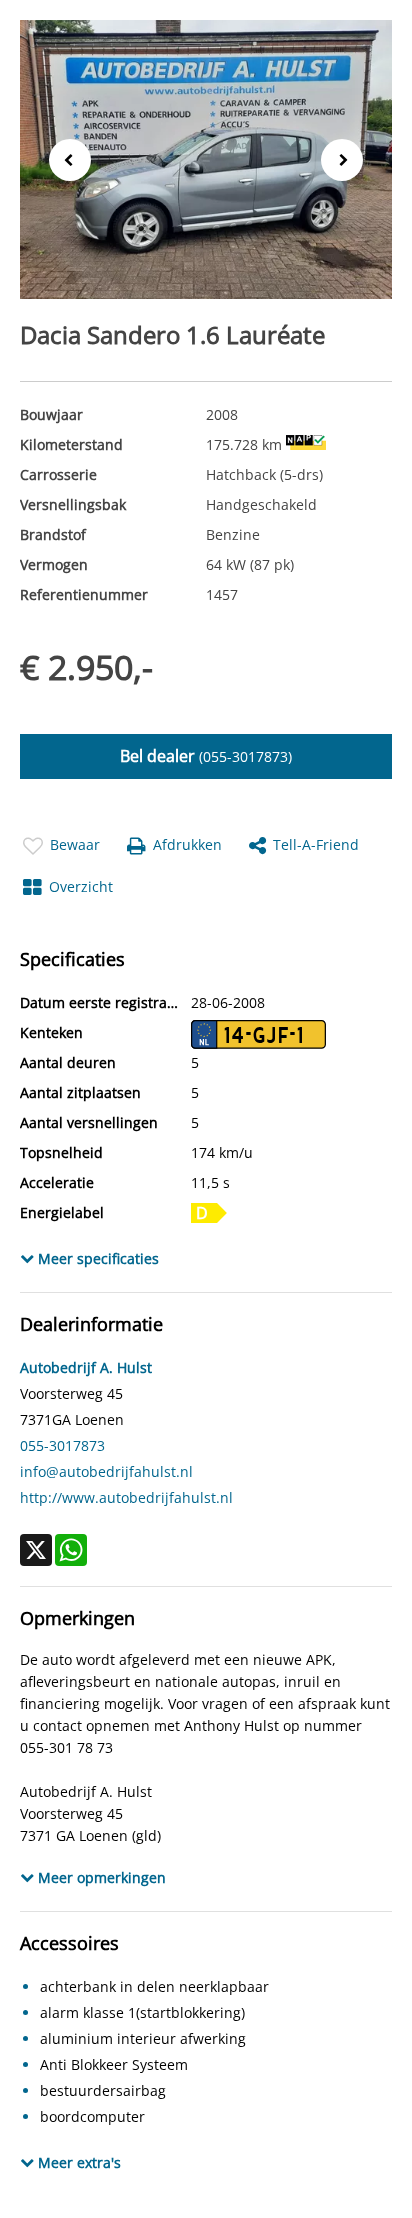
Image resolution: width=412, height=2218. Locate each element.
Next (348, 160)
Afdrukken (187, 844)
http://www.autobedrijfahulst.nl (126, 1497)
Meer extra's (77, 2162)
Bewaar (75, 844)
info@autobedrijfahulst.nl (106, 1471)
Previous (64, 158)
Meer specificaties (96, 1258)
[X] (36, 1550)
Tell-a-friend (316, 844)
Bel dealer (206, 756)
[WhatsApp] (71, 1550)
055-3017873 (62, 1445)
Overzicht (81, 886)
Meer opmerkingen (100, 1877)
